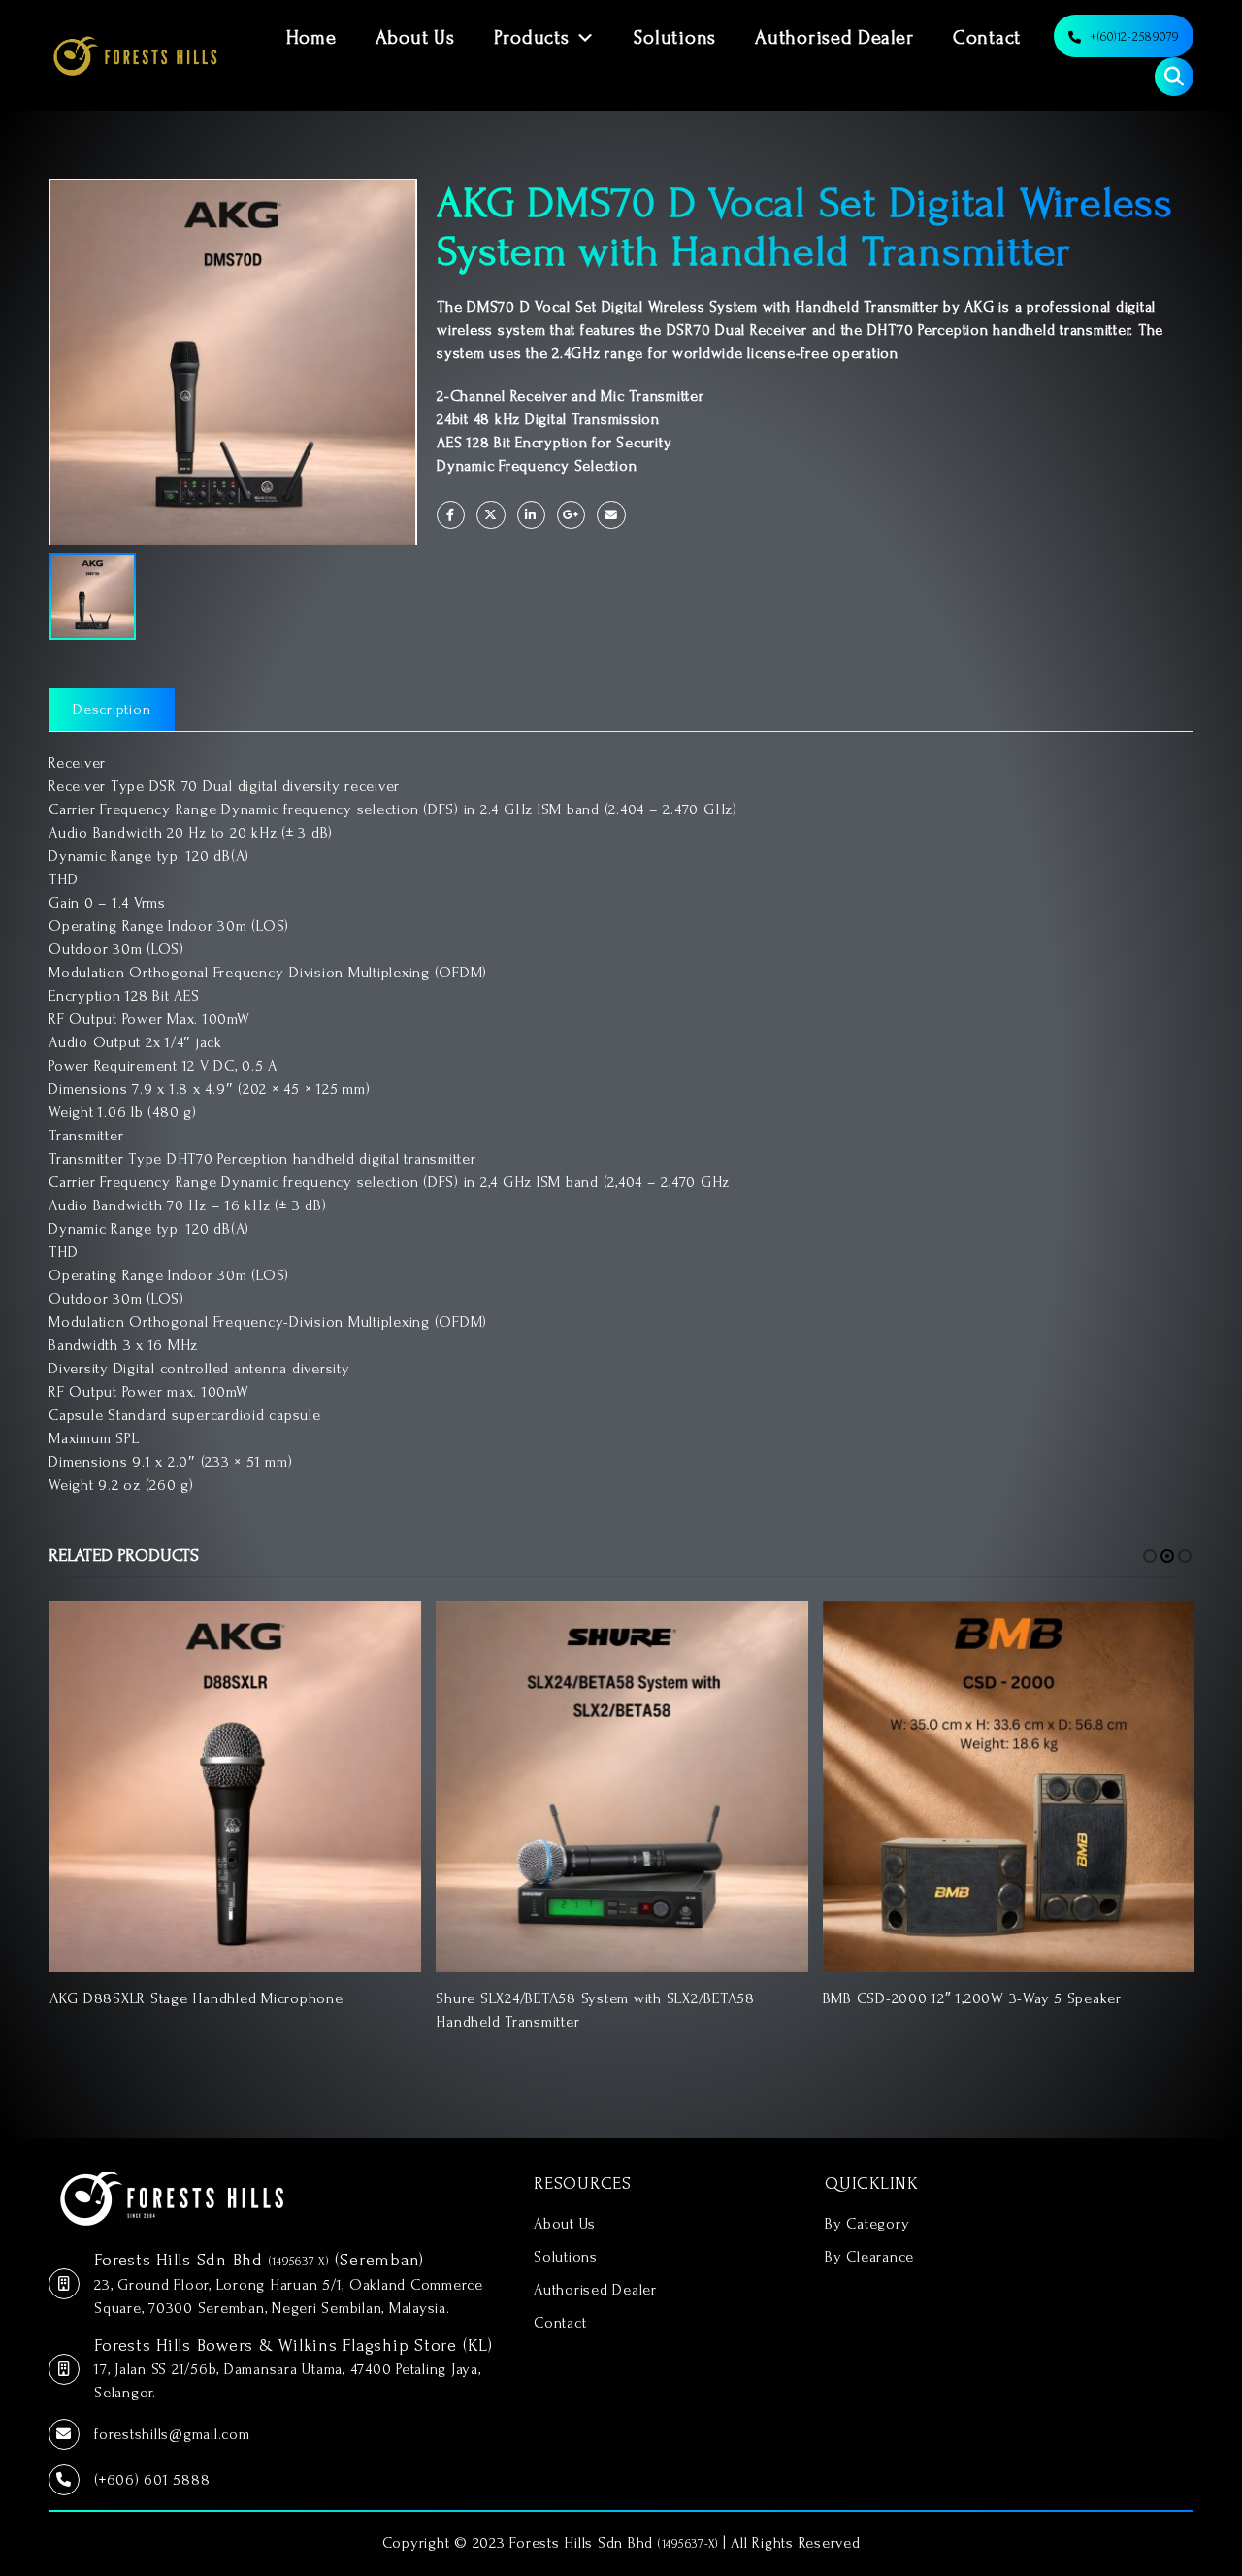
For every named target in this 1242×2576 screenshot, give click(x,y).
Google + (571, 515)
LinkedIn (531, 515)
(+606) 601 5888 (152, 2480)
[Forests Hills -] (135, 55)
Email (611, 515)
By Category (867, 2224)
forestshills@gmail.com (172, 2434)
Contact (987, 38)
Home (311, 38)
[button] (1150, 1556)
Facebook (451, 515)
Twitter (490, 515)
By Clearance (869, 2257)
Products (532, 38)
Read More (389, 1633)
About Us (415, 38)
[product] (235, 1786)
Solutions (675, 38)
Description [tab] (112, 710)
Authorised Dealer (834, 38)
